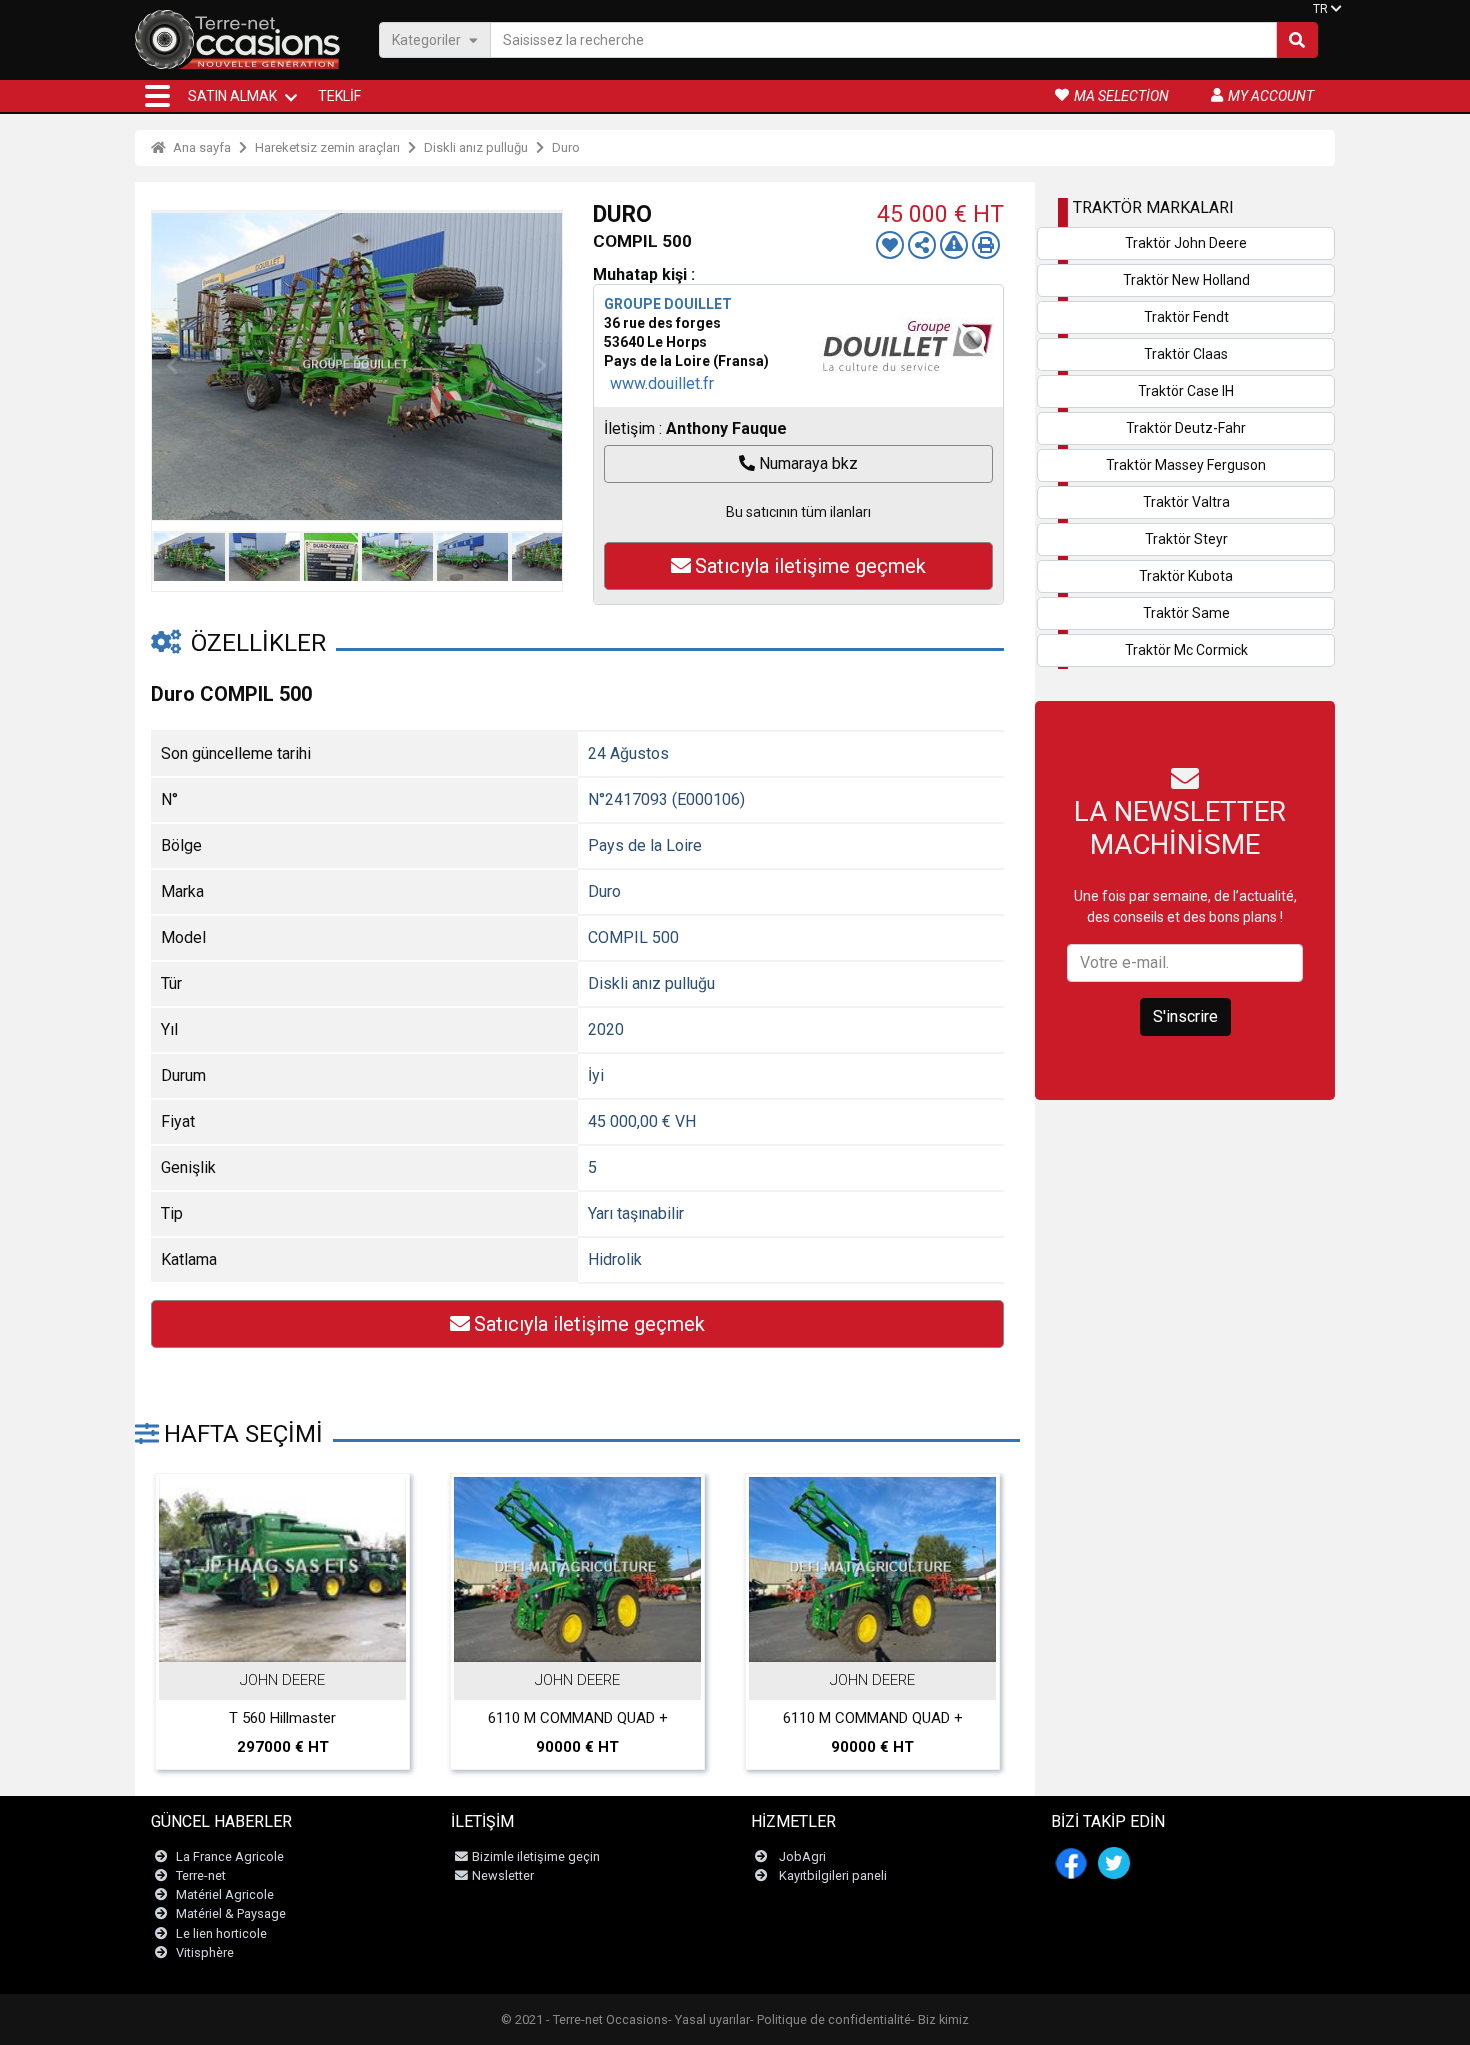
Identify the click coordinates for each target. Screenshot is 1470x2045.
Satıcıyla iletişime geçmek (810, 566)
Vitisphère (205, 1952)
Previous (172, 366)
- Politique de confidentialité (830, 2019)
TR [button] (1320, 9)
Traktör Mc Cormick (1186, 650)
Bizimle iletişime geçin (536, 1856)
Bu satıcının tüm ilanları (798, 512)
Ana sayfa (200, 147)
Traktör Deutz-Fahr (1186, 428)
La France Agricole (230, 1856)
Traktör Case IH (1186, 391)
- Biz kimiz (940, 2019)
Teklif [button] (339, 96)
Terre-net (201, 1875)
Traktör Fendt (1186, 317)
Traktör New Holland (1186, 280)
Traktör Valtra (1186, 502)
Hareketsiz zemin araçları (327, 147)
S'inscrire (1185, 1016)
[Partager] (922, 245)
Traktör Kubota (1186, 576)
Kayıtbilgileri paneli (833, 1875)
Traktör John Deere (1186, 243)
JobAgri (802, 1856)
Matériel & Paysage (231, 1913)
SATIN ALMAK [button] (232, 96)
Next (542, 366)
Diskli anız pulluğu (476, 147)
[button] (157, 96)
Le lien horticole (221, 1933)
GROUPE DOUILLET (668, 304)
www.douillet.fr (662, 383)
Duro (566, 147)
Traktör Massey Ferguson (1186, 465)
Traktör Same (1186, 613)
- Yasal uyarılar (709, 2019)
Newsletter (503, 1875)
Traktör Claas (1186, 354)
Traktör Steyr (1186, 539)
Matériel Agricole (225, 1894)
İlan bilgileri (293, 1641)
